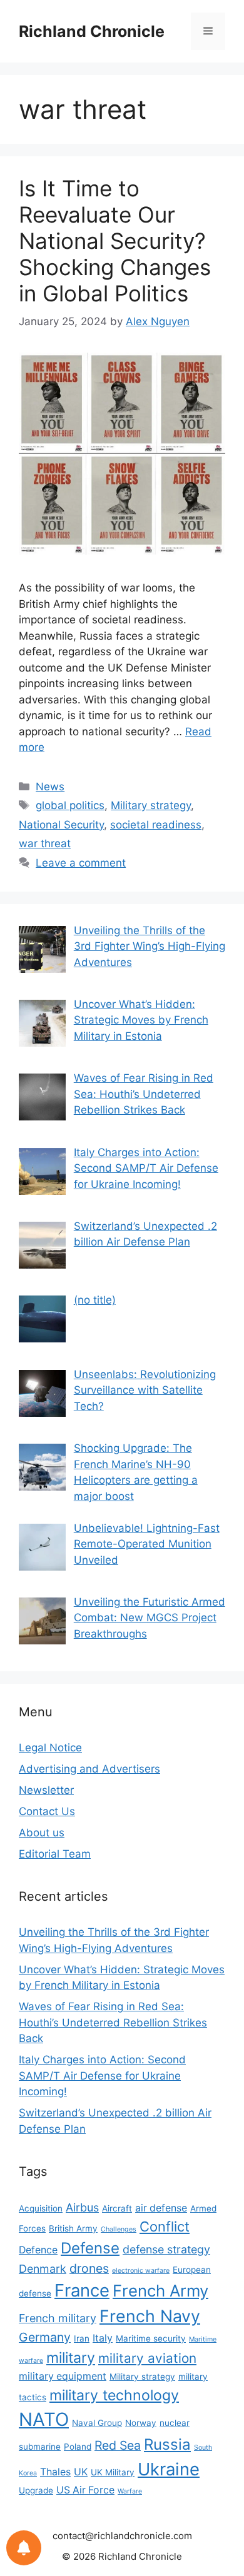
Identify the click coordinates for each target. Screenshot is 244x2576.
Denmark (43, 2269)
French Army (160, 2291)
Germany (45, 2337)
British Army (73, 2228)
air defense (161, 2208)
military (71, 2358)
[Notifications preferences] (24, 2548)
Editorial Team (55, 1854)
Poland (78, 2447)
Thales (55, 2472)
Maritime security (151, 2338)
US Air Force (85, 2490)
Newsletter (46, 1790)
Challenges (119, 2229)
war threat (45, 843)
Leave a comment (81, 863)
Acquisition (41, 2208)
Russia (167, 2444)
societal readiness (156, 825)
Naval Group (97, 2423)
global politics (70, 805)
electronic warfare (141, 2271)
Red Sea (118, 2445)
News (50, 787)
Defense (90, 2248)
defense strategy (166, 2249)
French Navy (150, 2316)
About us (42, 1833)
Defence (38, 2250)
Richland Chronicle (92, 31)
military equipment (63, 2376)
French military (58, 2318)
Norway (141, 2423)
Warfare (130, 2491)
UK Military (113, 2472)
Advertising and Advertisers (89, 1769)
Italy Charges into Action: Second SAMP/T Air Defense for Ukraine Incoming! (102, 2075)
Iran (82, 2338)
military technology (114, 2395)
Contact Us (47, 1811)
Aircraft (117, 2208)
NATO (44, 2419)
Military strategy (151, 805)
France (82, 2290)
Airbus (82, 2207)
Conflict (165, 2226)
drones (89, 2268)
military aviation (147, 2358)
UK (81, 2472)
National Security (61, 825)
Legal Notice (50, 1748)
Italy (103, 2338)
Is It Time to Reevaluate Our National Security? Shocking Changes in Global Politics (115, 241)
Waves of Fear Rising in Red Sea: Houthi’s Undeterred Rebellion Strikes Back (113, 2022)
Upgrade (36, 2490)
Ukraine (169, 2469)
